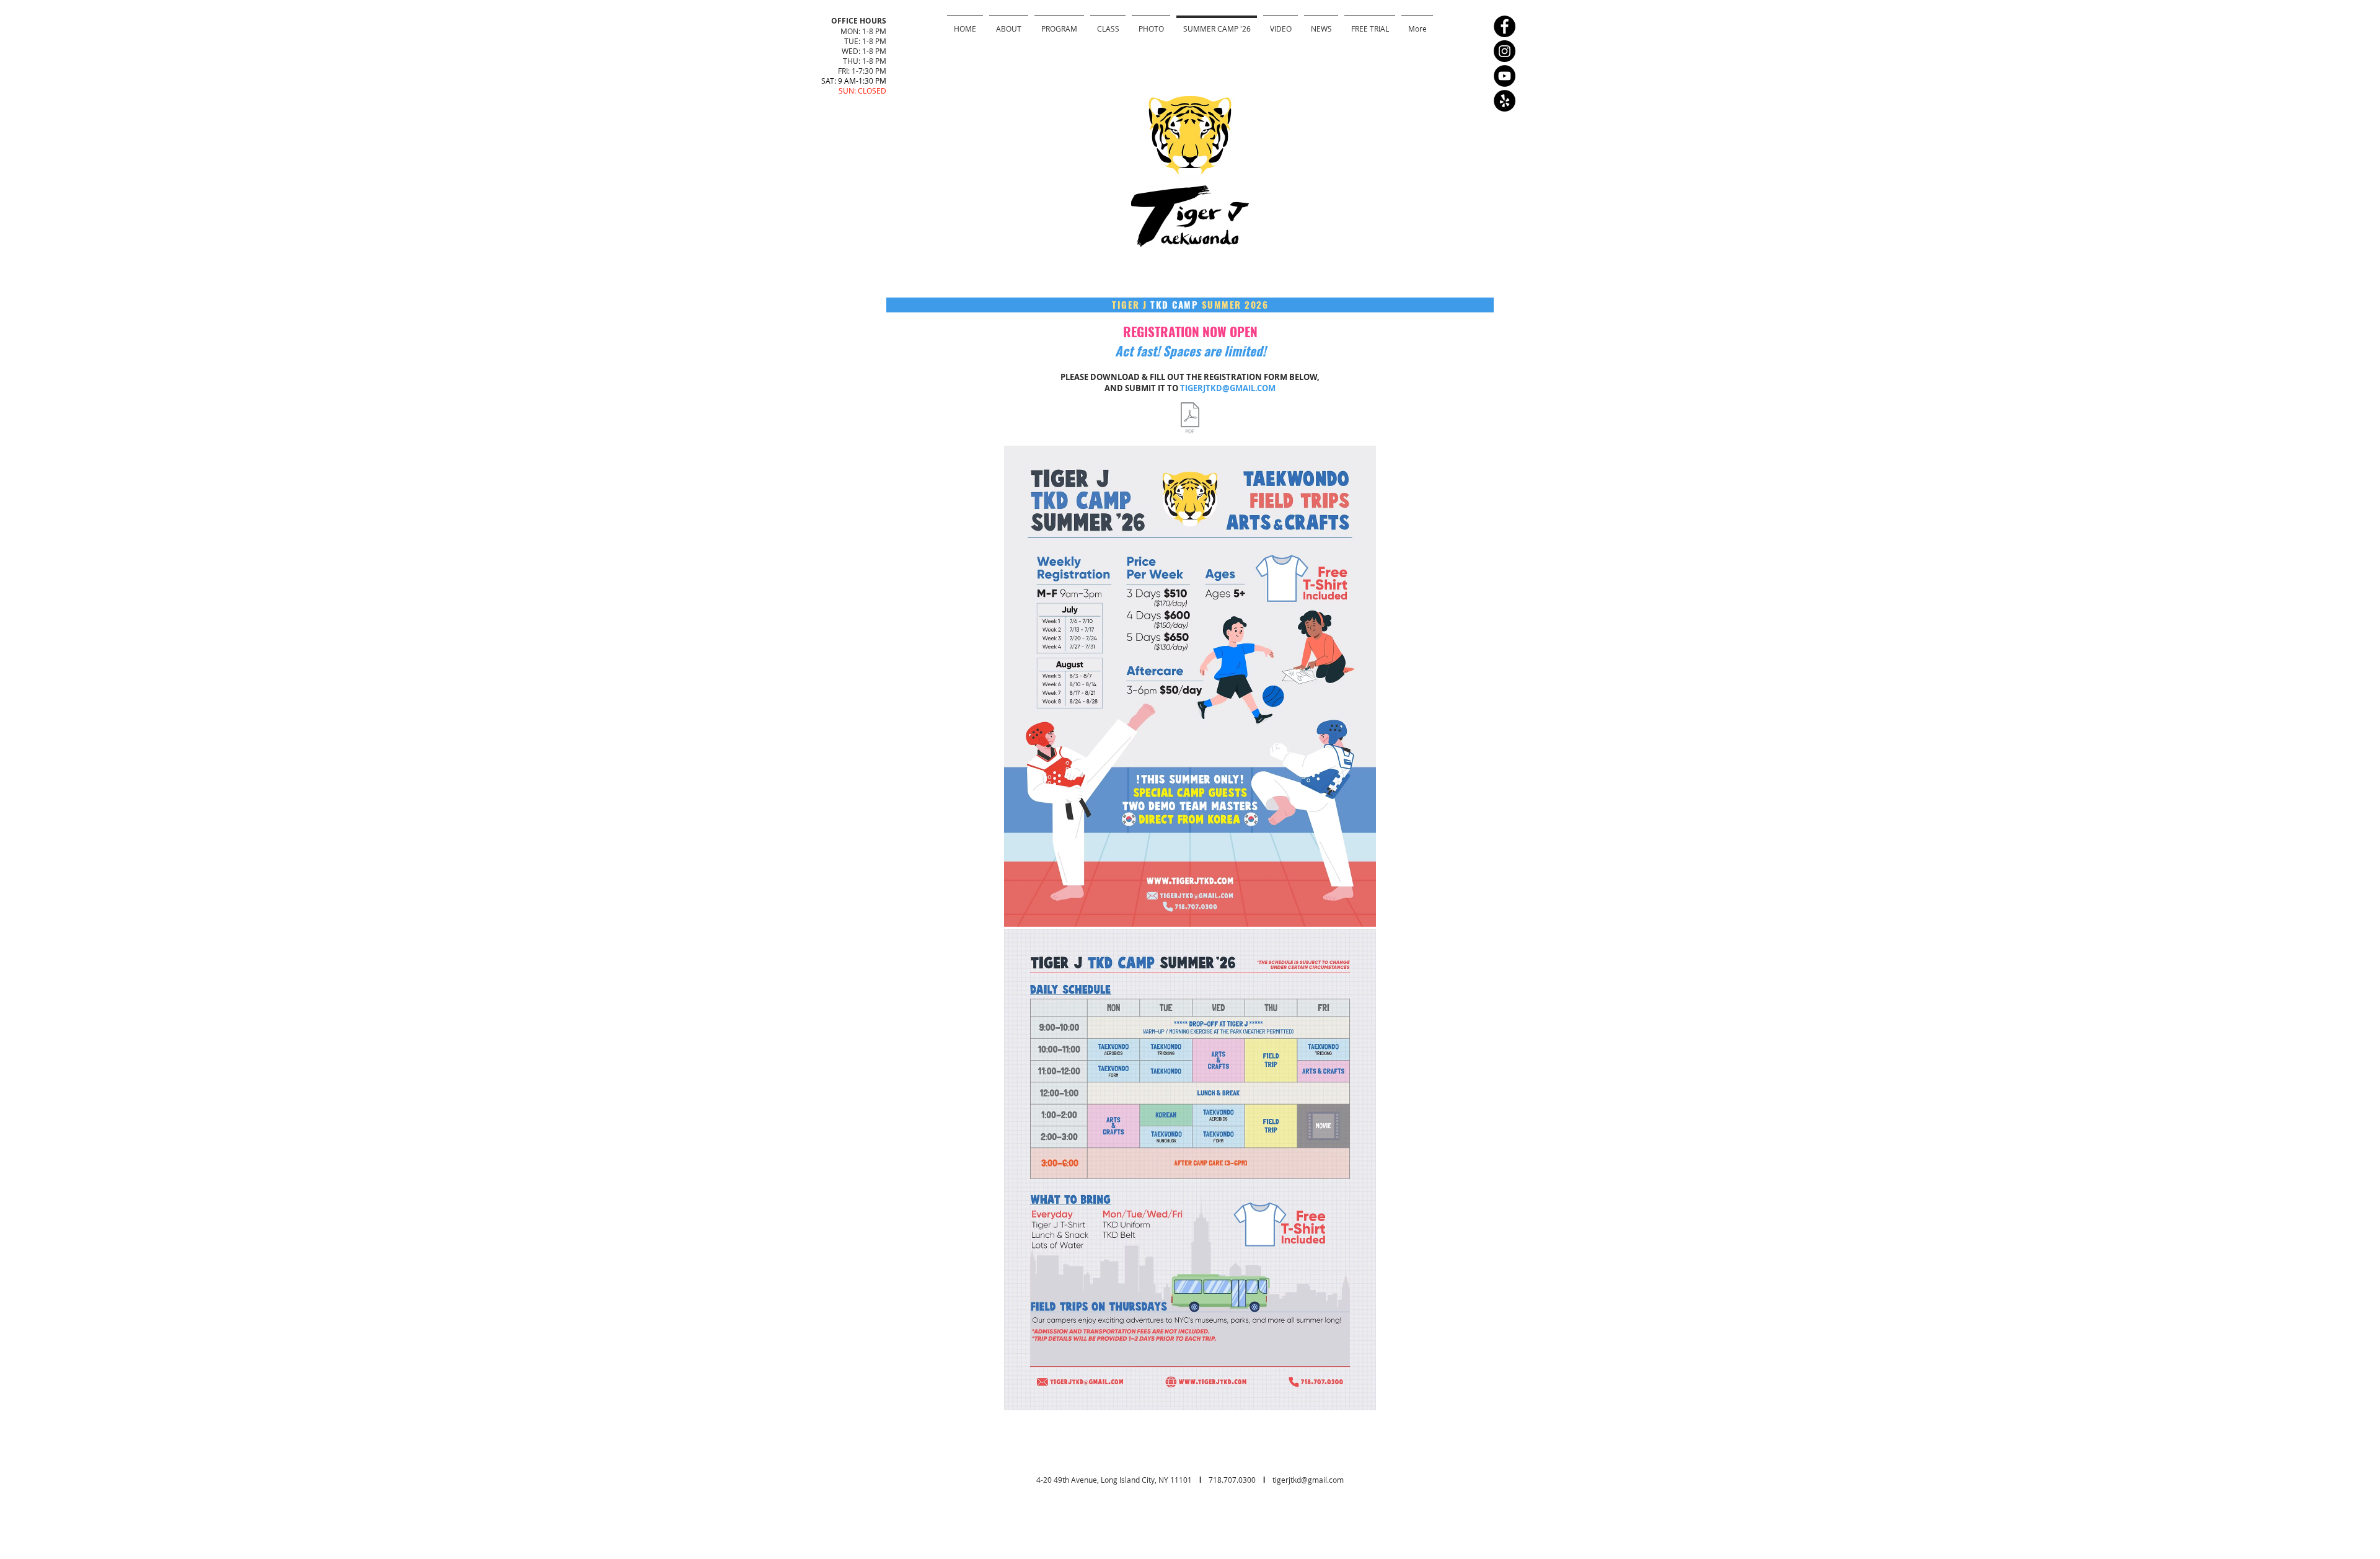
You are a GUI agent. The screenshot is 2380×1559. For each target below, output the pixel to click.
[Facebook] (1505, 26)
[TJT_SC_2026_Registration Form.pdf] (1190, 419)
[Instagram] (1505, 51)
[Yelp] (1505, 101)
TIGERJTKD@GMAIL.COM (1228, 388)
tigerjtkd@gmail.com (1308, 1480)
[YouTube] (1505, 76)
